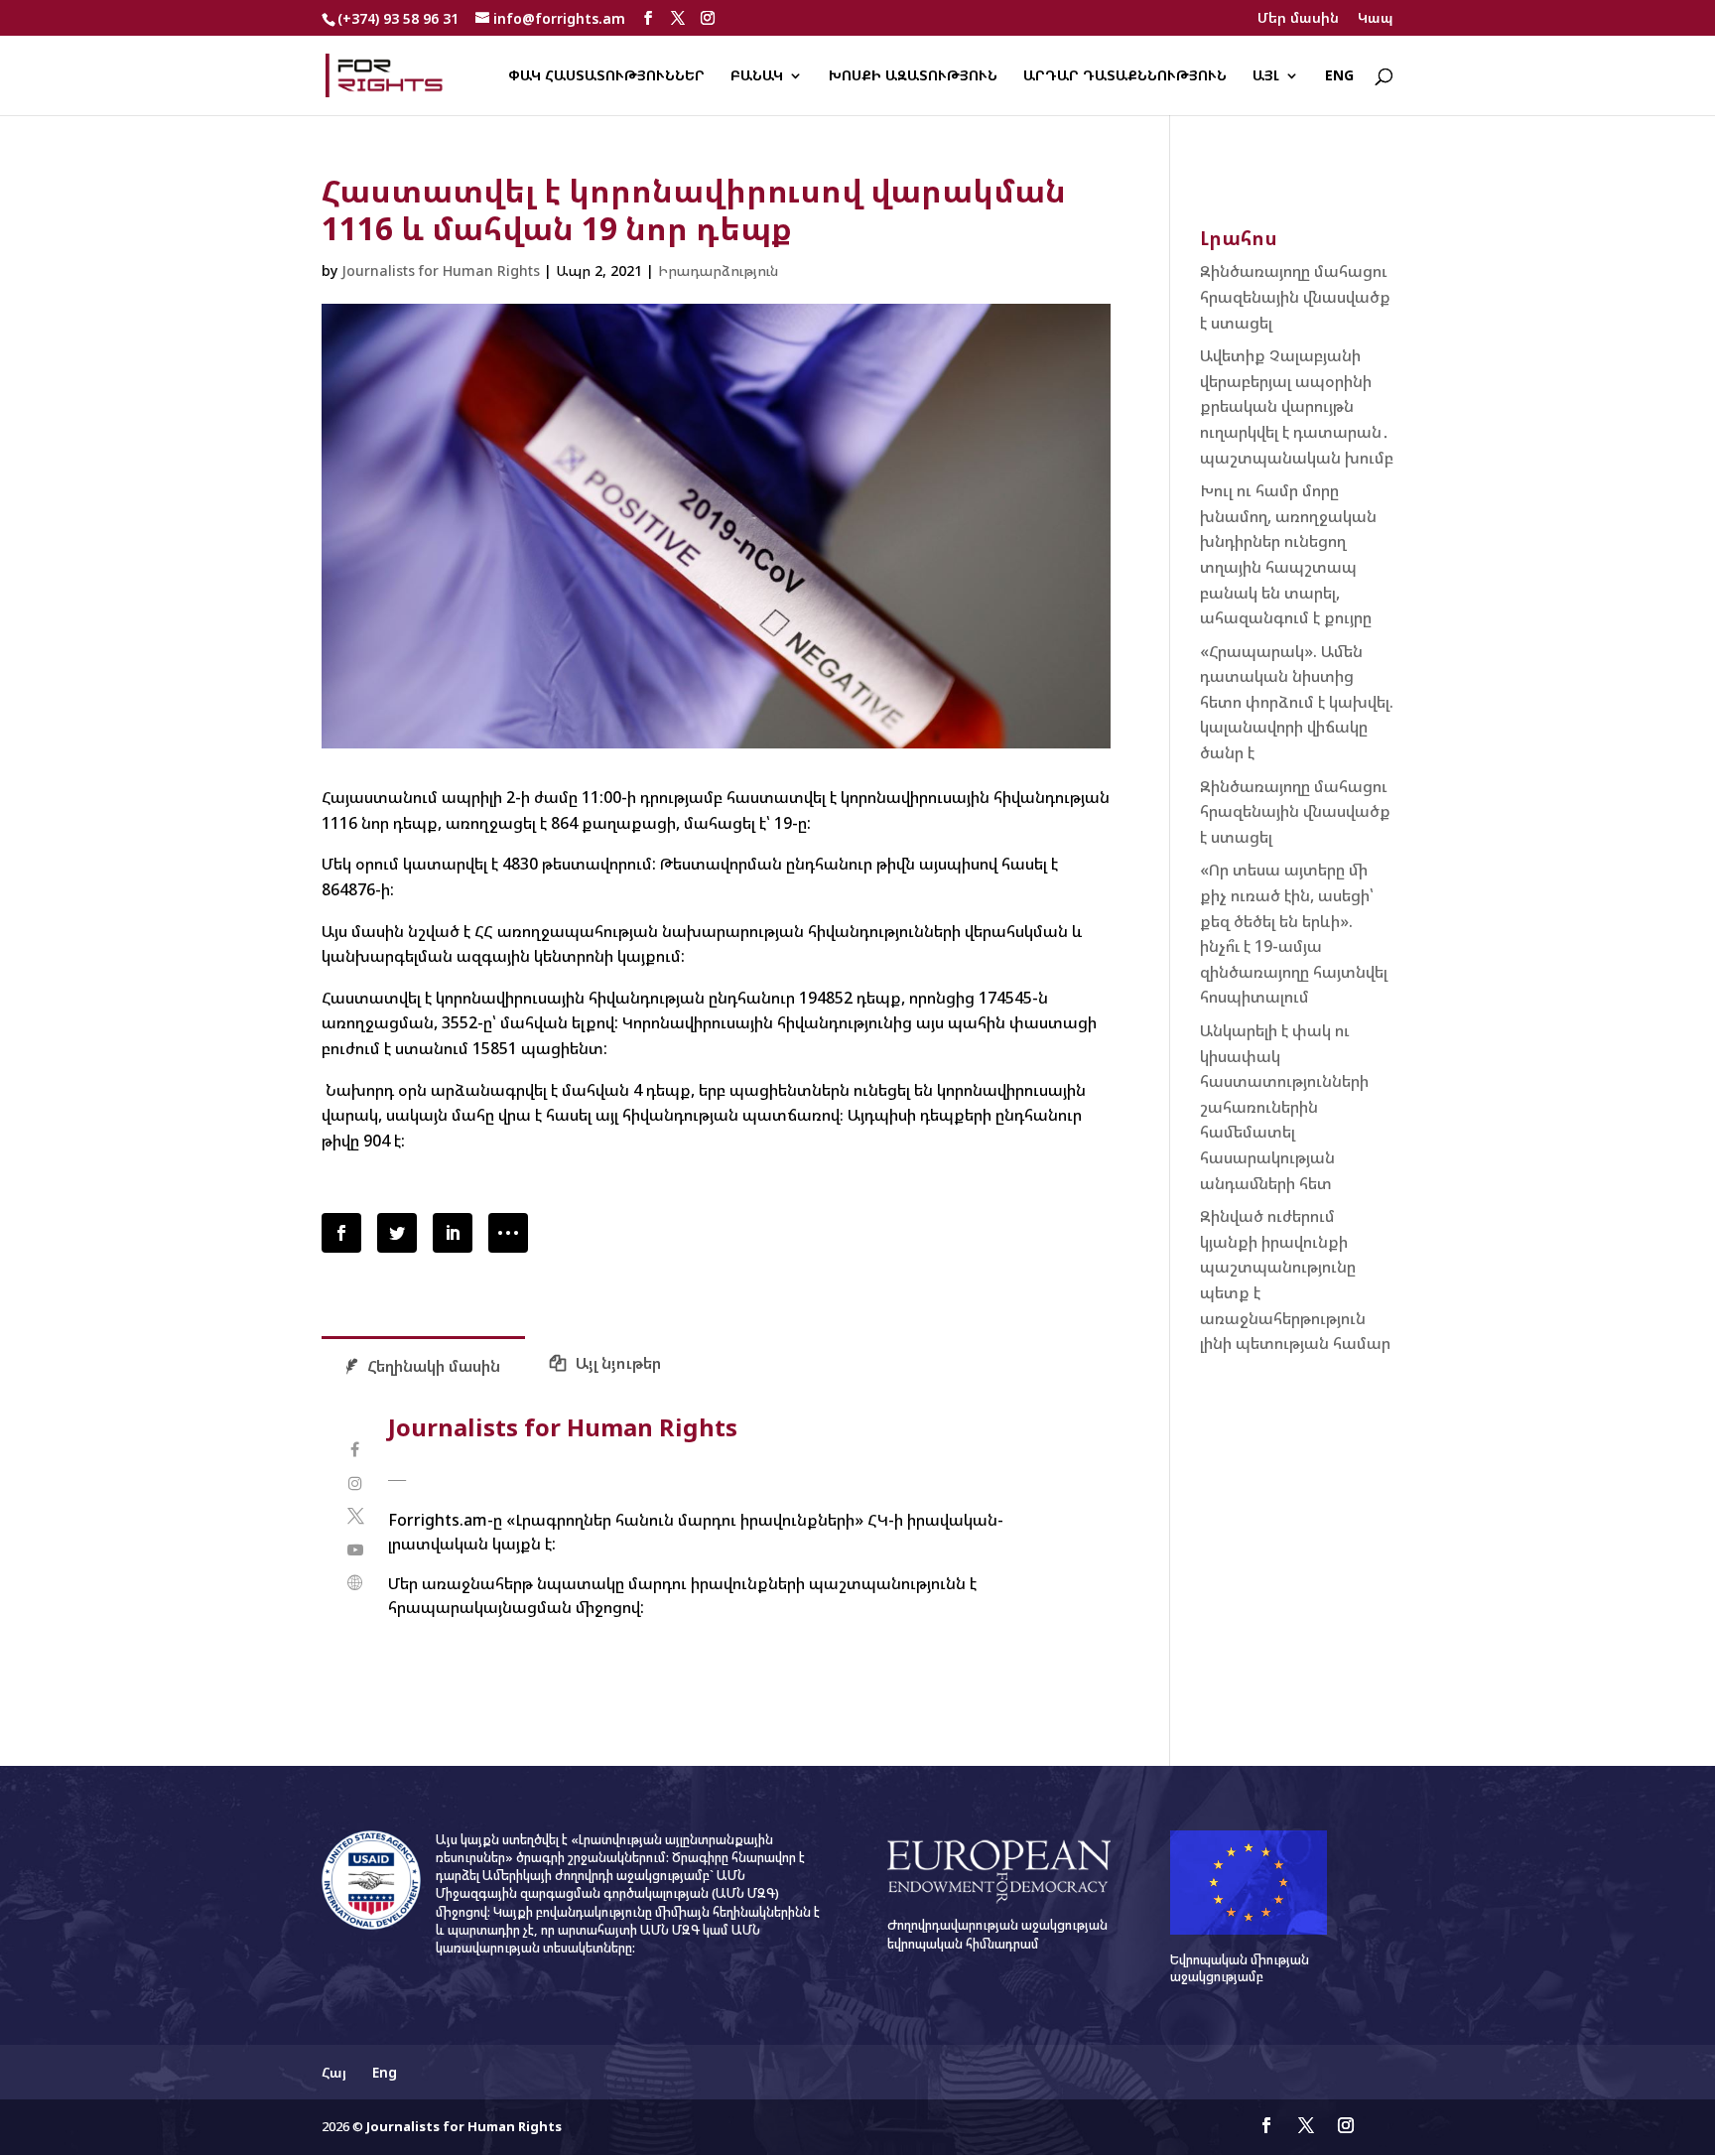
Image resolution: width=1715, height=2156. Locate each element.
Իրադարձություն (718, 270)
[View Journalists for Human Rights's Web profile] (355, 1583)
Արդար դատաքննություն (1125, 76)
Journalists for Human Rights (441, 270)
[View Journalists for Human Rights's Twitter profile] (355, 1516)
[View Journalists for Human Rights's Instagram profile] (355, 1483)
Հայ (334, 2072)
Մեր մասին (1298, 19)
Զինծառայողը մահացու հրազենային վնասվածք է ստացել (1295, 296)
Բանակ (757, 76)
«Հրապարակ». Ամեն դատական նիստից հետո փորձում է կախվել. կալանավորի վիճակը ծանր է (1297, 702)
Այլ (1266, 76)
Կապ (1376, 19)
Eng (1339, 76)
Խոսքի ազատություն (913, 76)
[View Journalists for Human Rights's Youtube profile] (355, 1550)
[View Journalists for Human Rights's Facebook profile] (355, 1450)
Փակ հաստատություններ (606, 76)
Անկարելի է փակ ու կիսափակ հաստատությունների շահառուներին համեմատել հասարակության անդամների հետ (1284, 1107)
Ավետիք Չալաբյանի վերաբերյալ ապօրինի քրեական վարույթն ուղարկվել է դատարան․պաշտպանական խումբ (1297, 406)
